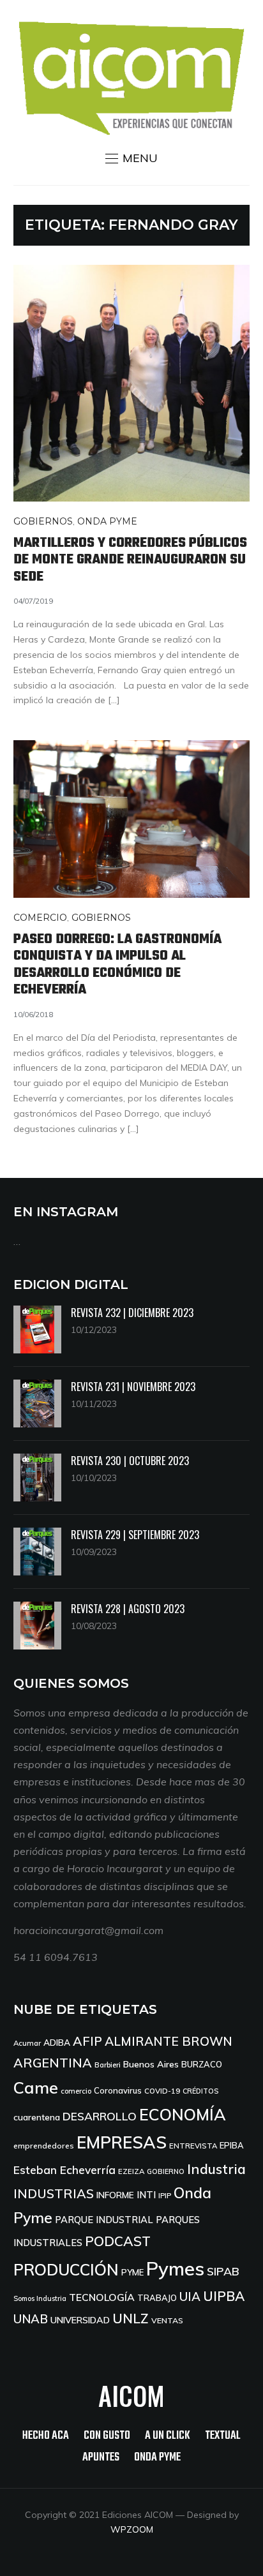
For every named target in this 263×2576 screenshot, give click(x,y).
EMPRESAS (122, 2142)
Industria (216, 2169)
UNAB (31, 2319)
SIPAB (223, 2271)
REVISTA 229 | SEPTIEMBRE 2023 (135, 1535)
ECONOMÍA (183, 2114)
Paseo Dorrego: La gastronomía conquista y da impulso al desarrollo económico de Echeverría (117, 964)
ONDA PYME (107, 521)
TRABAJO (157, 2298)
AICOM (131, 2395)
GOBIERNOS (43, 521)
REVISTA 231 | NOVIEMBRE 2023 (133, 1387)
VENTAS (167, 2320)
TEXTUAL (223, 2436)
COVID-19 (162, 2091)
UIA (190, 2297)
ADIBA (57, 2042)
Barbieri (108, 2065)
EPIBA (232, 2145)
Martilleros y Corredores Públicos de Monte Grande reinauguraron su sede (130, 560)
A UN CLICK (168, 2436)
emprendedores (44, 2146)
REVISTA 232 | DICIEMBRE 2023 (132, 1313)
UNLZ (131, 2318)
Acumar (27, 2043)
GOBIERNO (166, 2171)
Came (36, 2087)
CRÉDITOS (200, 2091)
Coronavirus (118, 2090)
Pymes (175, 2268)
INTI (146, 2195)
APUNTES (101, 2458)
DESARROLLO (100, 2116)
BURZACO (202, 2064)
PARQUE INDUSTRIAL (104, 2220)
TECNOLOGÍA (102, 2297)
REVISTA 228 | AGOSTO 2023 (128, 1609)
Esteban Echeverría (64, 2170)
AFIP (87, 2041)
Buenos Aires (151, 2064)
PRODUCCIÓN (66, 2269)
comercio (76, 2091)
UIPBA (224, 2296)
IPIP (165, 2195)
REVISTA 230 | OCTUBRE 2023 (130, 1461)
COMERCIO (40, 918)
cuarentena (37, 2117)
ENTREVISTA (193, 2146)
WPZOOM (132, 2529)
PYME (132, 2272)
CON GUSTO (107, 2436)
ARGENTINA (53, 2063)
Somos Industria (40, 2298)
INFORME (115, 2195)
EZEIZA (131, 2171)
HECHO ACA (46, 2436)
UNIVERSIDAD (80, 2320)
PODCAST (118, 2241)
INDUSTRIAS (54, 2193)
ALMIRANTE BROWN (169, 2041)
